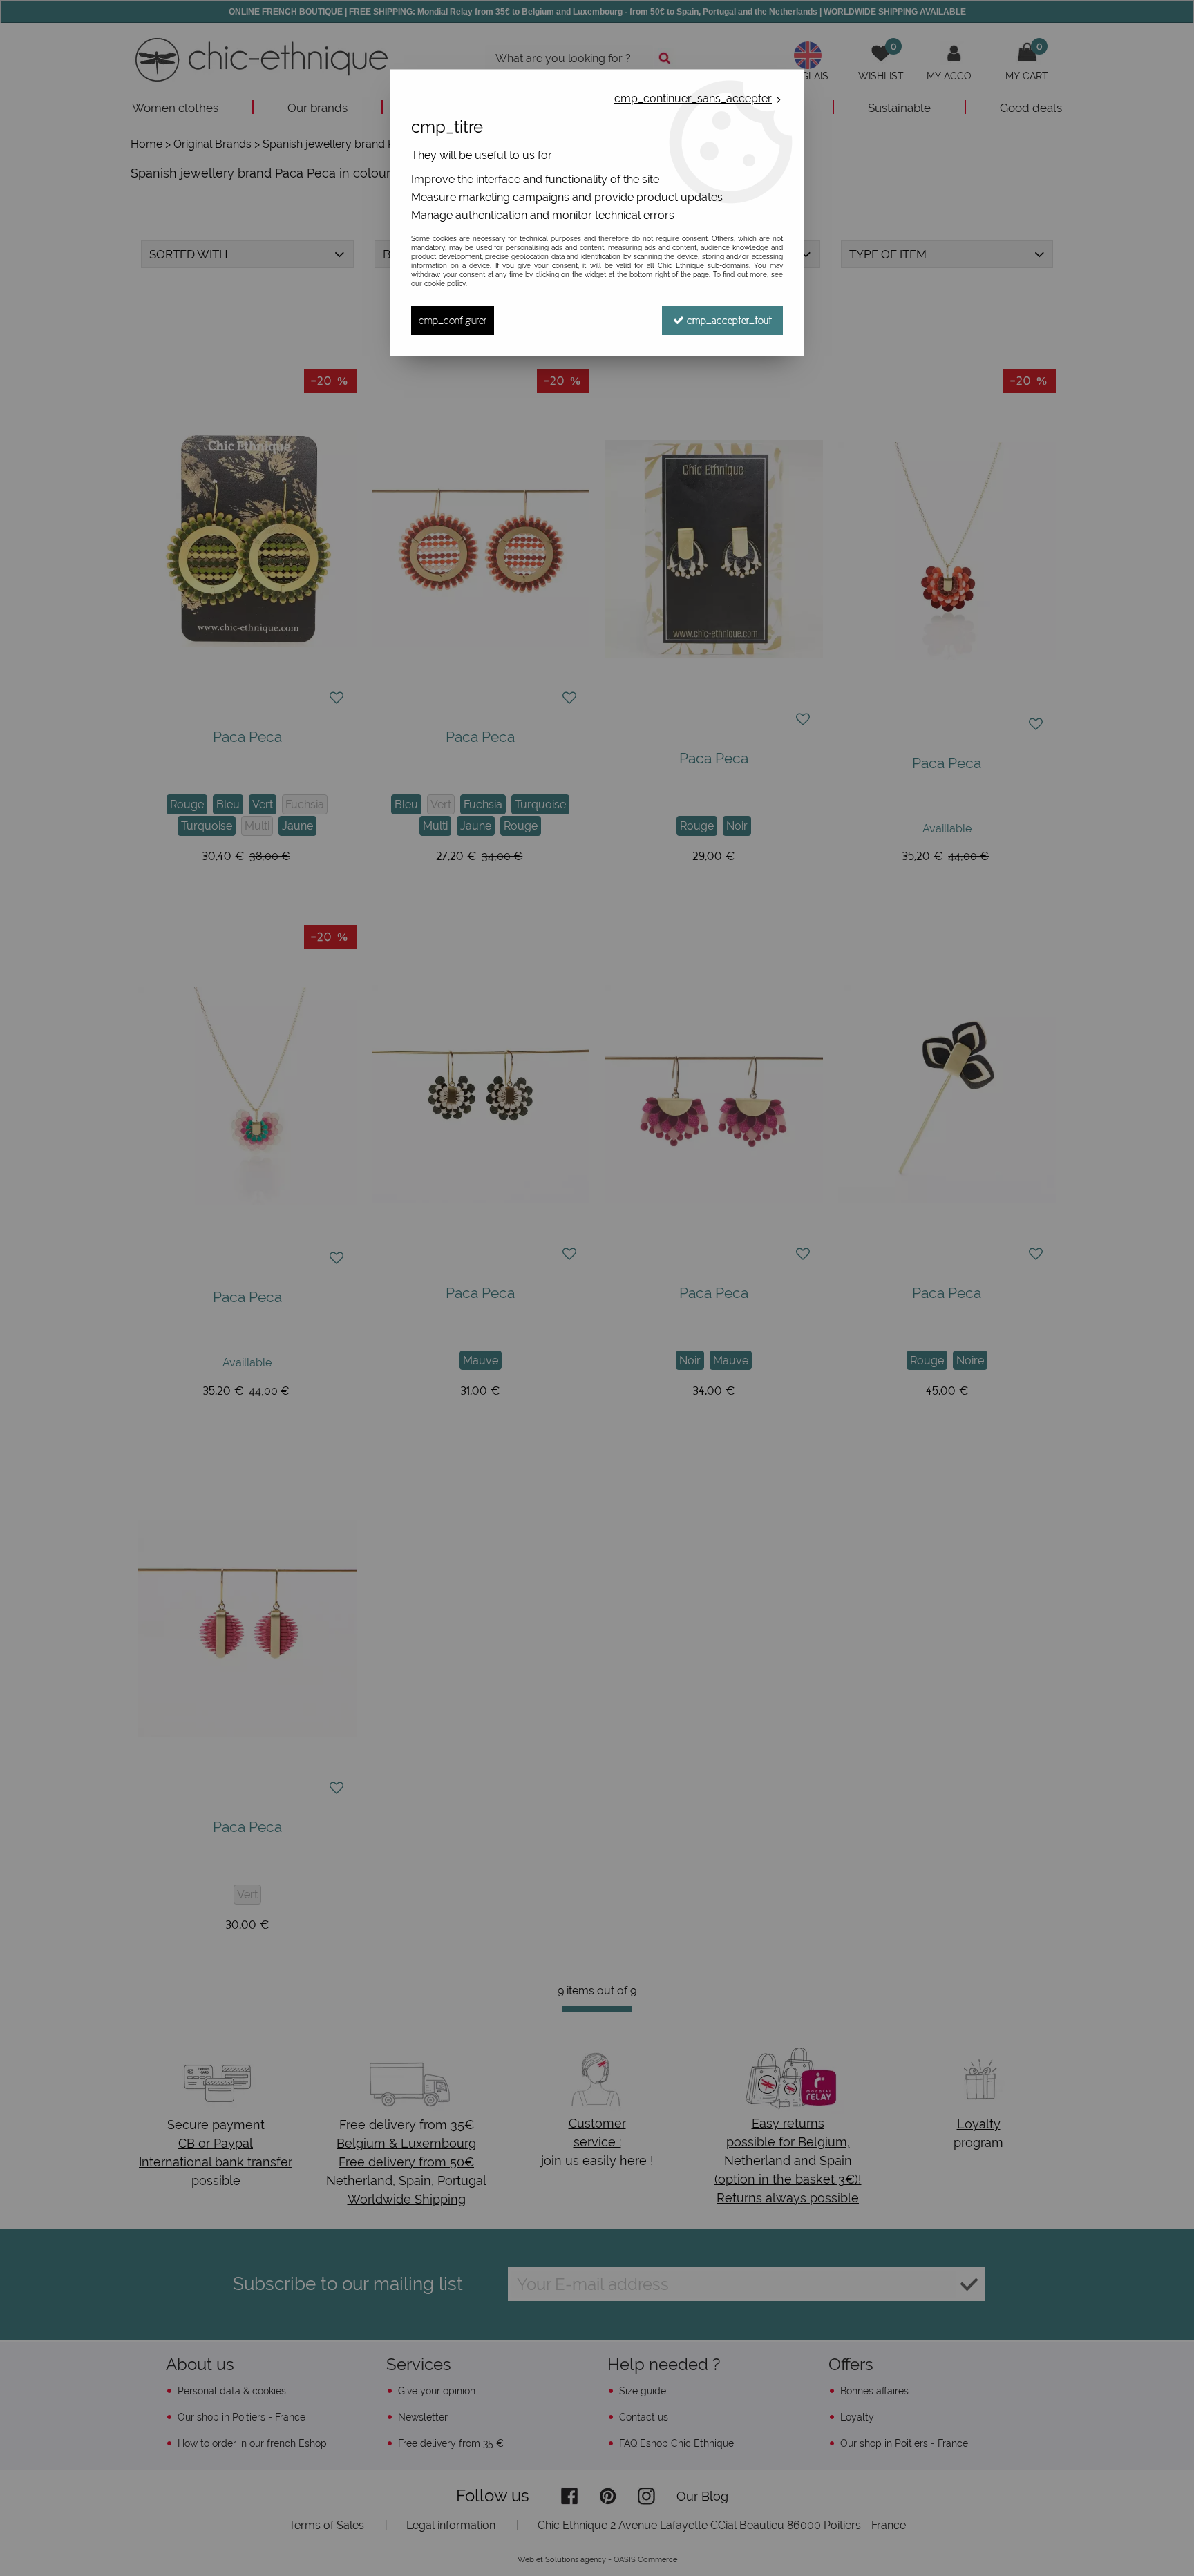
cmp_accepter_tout (728, 320)
